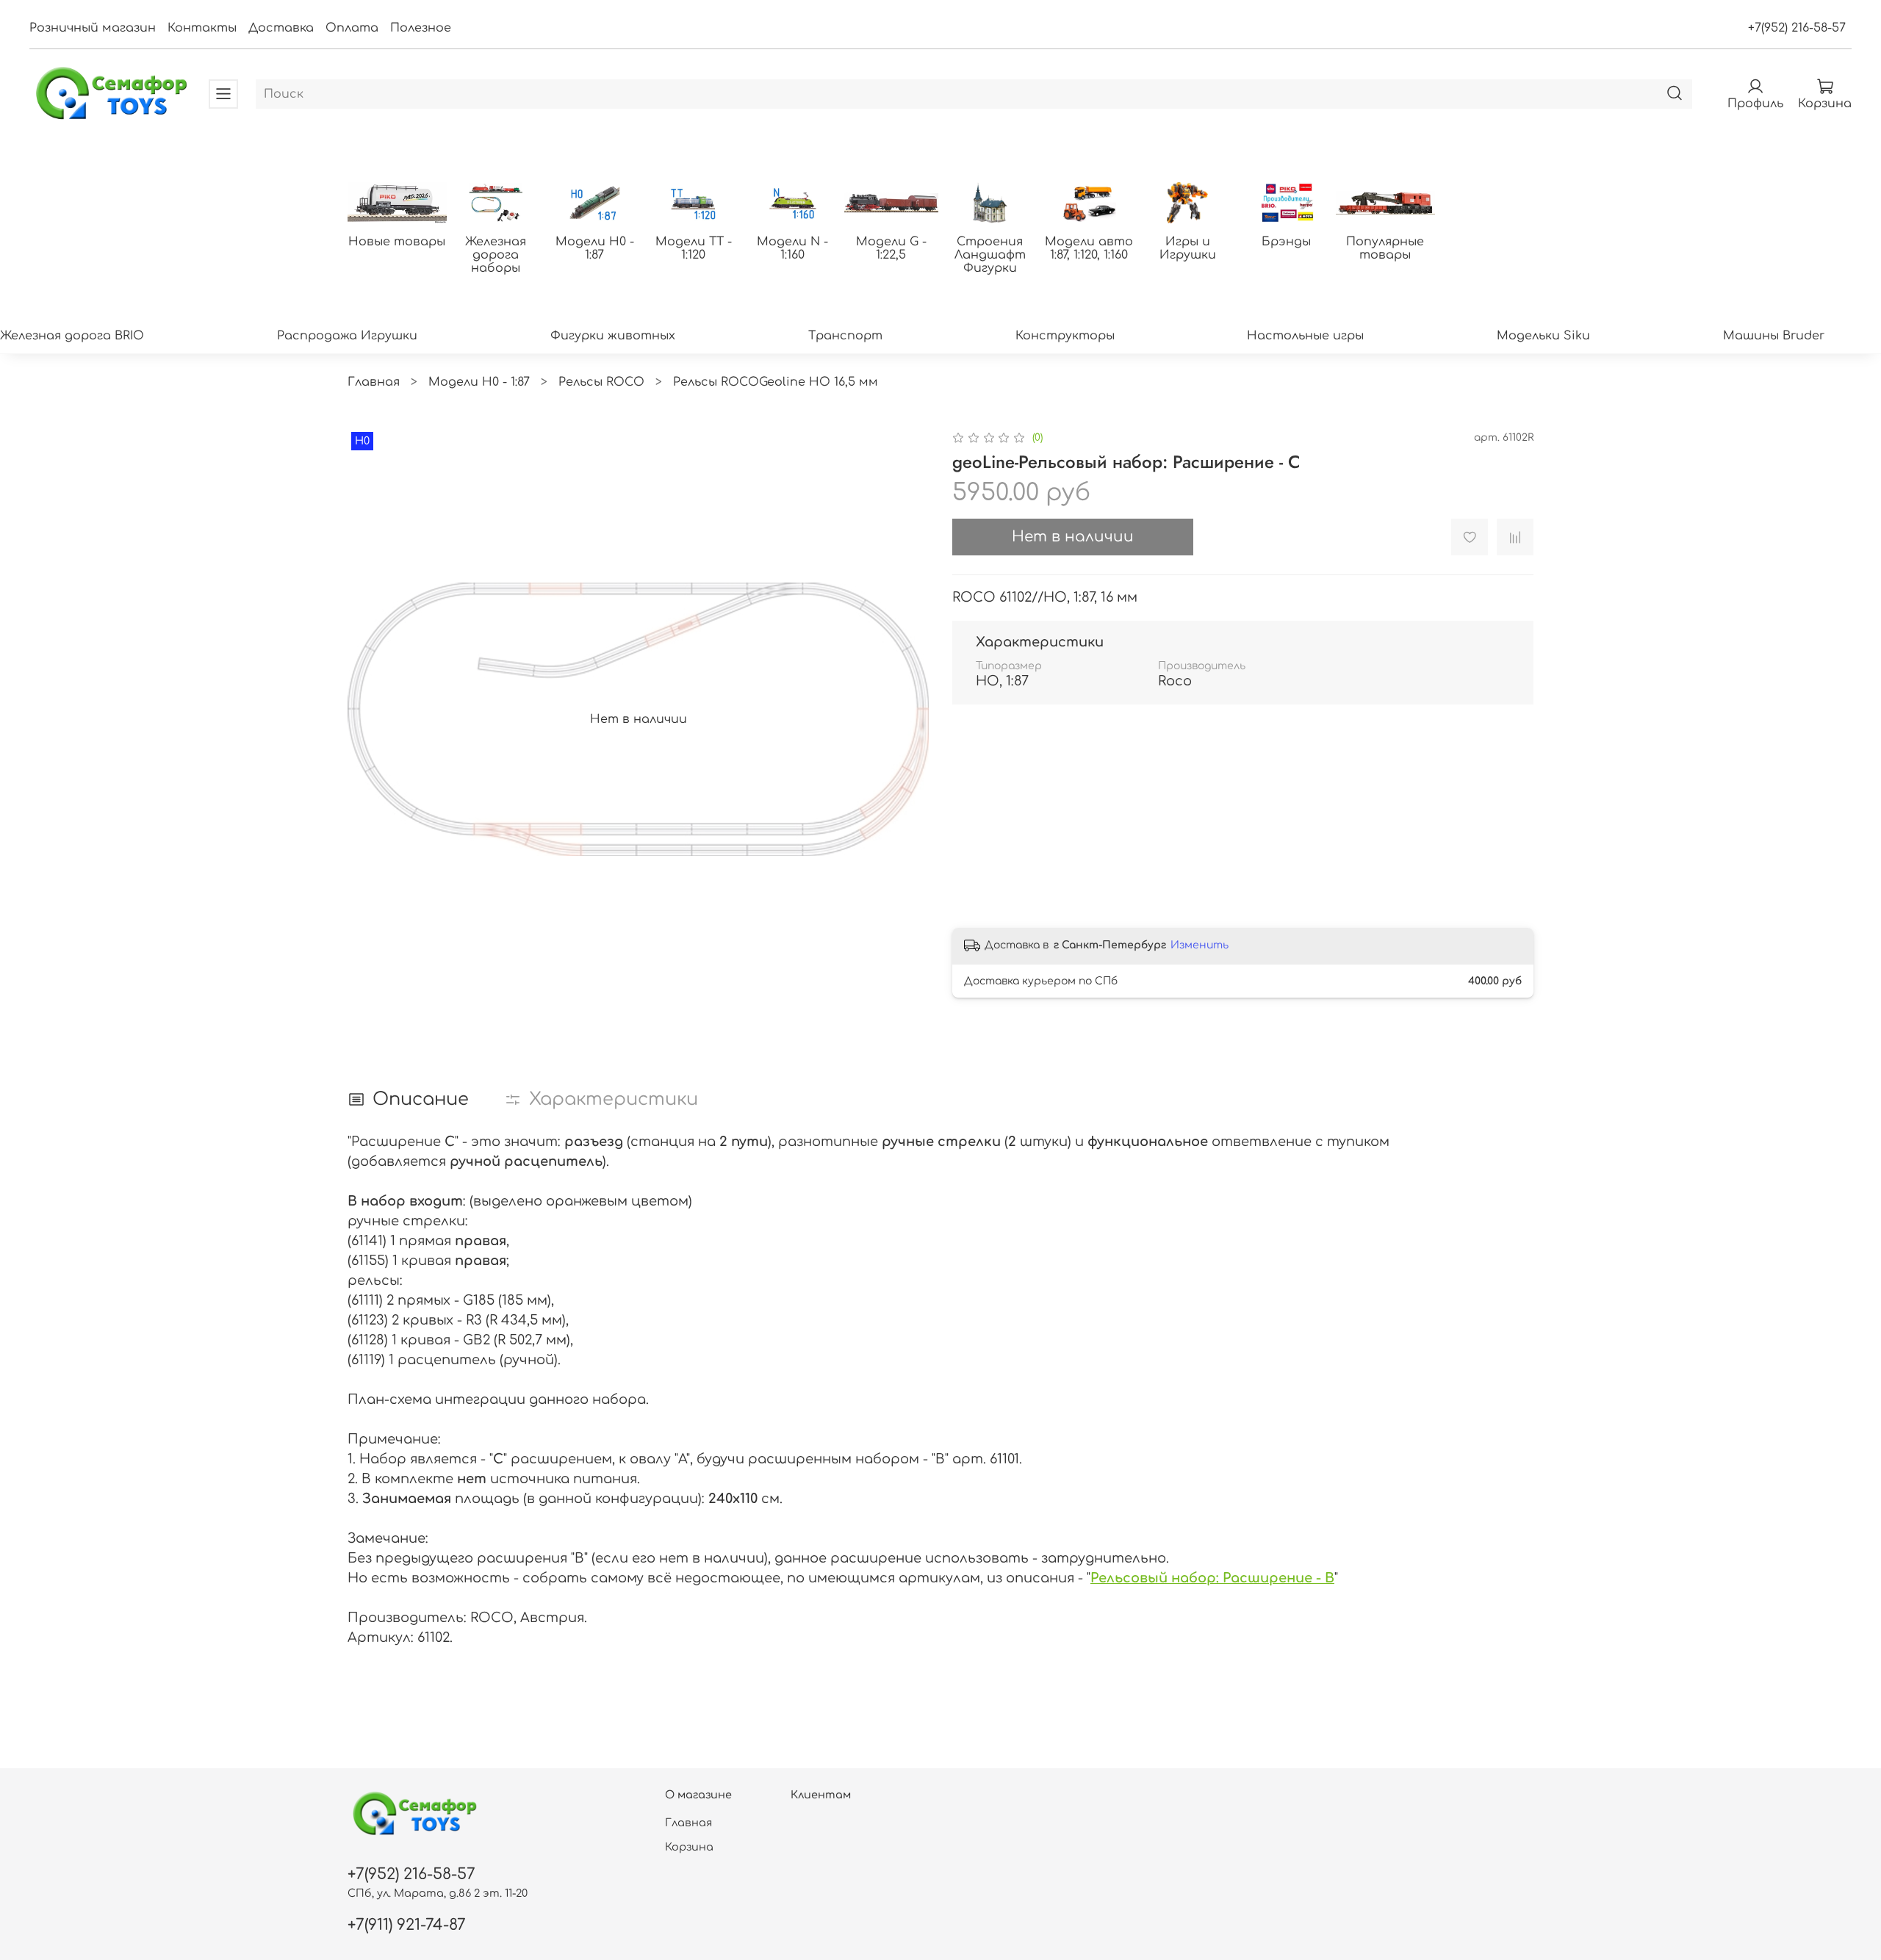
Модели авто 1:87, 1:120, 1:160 (1089, 248)
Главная (374, 382)
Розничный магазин (93, 28)
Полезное (421, 28)
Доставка (281, 28)
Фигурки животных (613, 336)
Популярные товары (1385, 248)
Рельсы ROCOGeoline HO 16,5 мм (776, 382)
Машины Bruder (1774, 336)
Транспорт (845, 336)
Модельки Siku (1543, 336)
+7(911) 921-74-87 (407, 1925)
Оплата (352, 28)
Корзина (689, 1847)
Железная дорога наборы (496, 255)
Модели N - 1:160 (792, 248)
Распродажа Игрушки (347, 336)
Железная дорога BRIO (72, 336)
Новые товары (397, 242)
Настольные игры (1305, 336)
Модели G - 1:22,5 (891, 248)
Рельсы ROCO (601, 382)
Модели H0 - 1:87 (595, 248)
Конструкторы (1065, 336)
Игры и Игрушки (1188, 248)
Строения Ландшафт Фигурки (990, 255)
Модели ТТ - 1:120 (694, 248)
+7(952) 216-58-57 (1797, 28)
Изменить (1200, 945)
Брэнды (1286, 242)
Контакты (202, 28)
